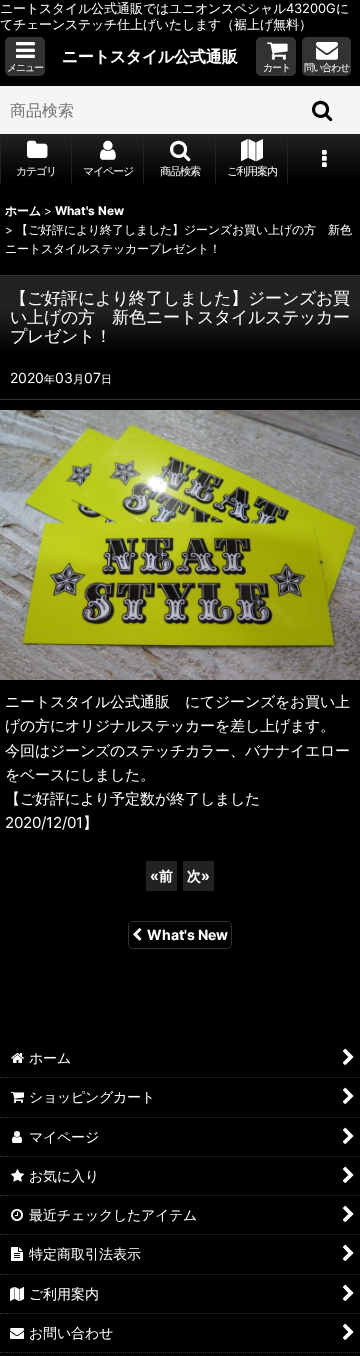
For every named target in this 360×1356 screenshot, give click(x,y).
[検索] (323, 110)
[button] (25, 56)
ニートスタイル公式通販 (150, 56)
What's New (187, 934)
